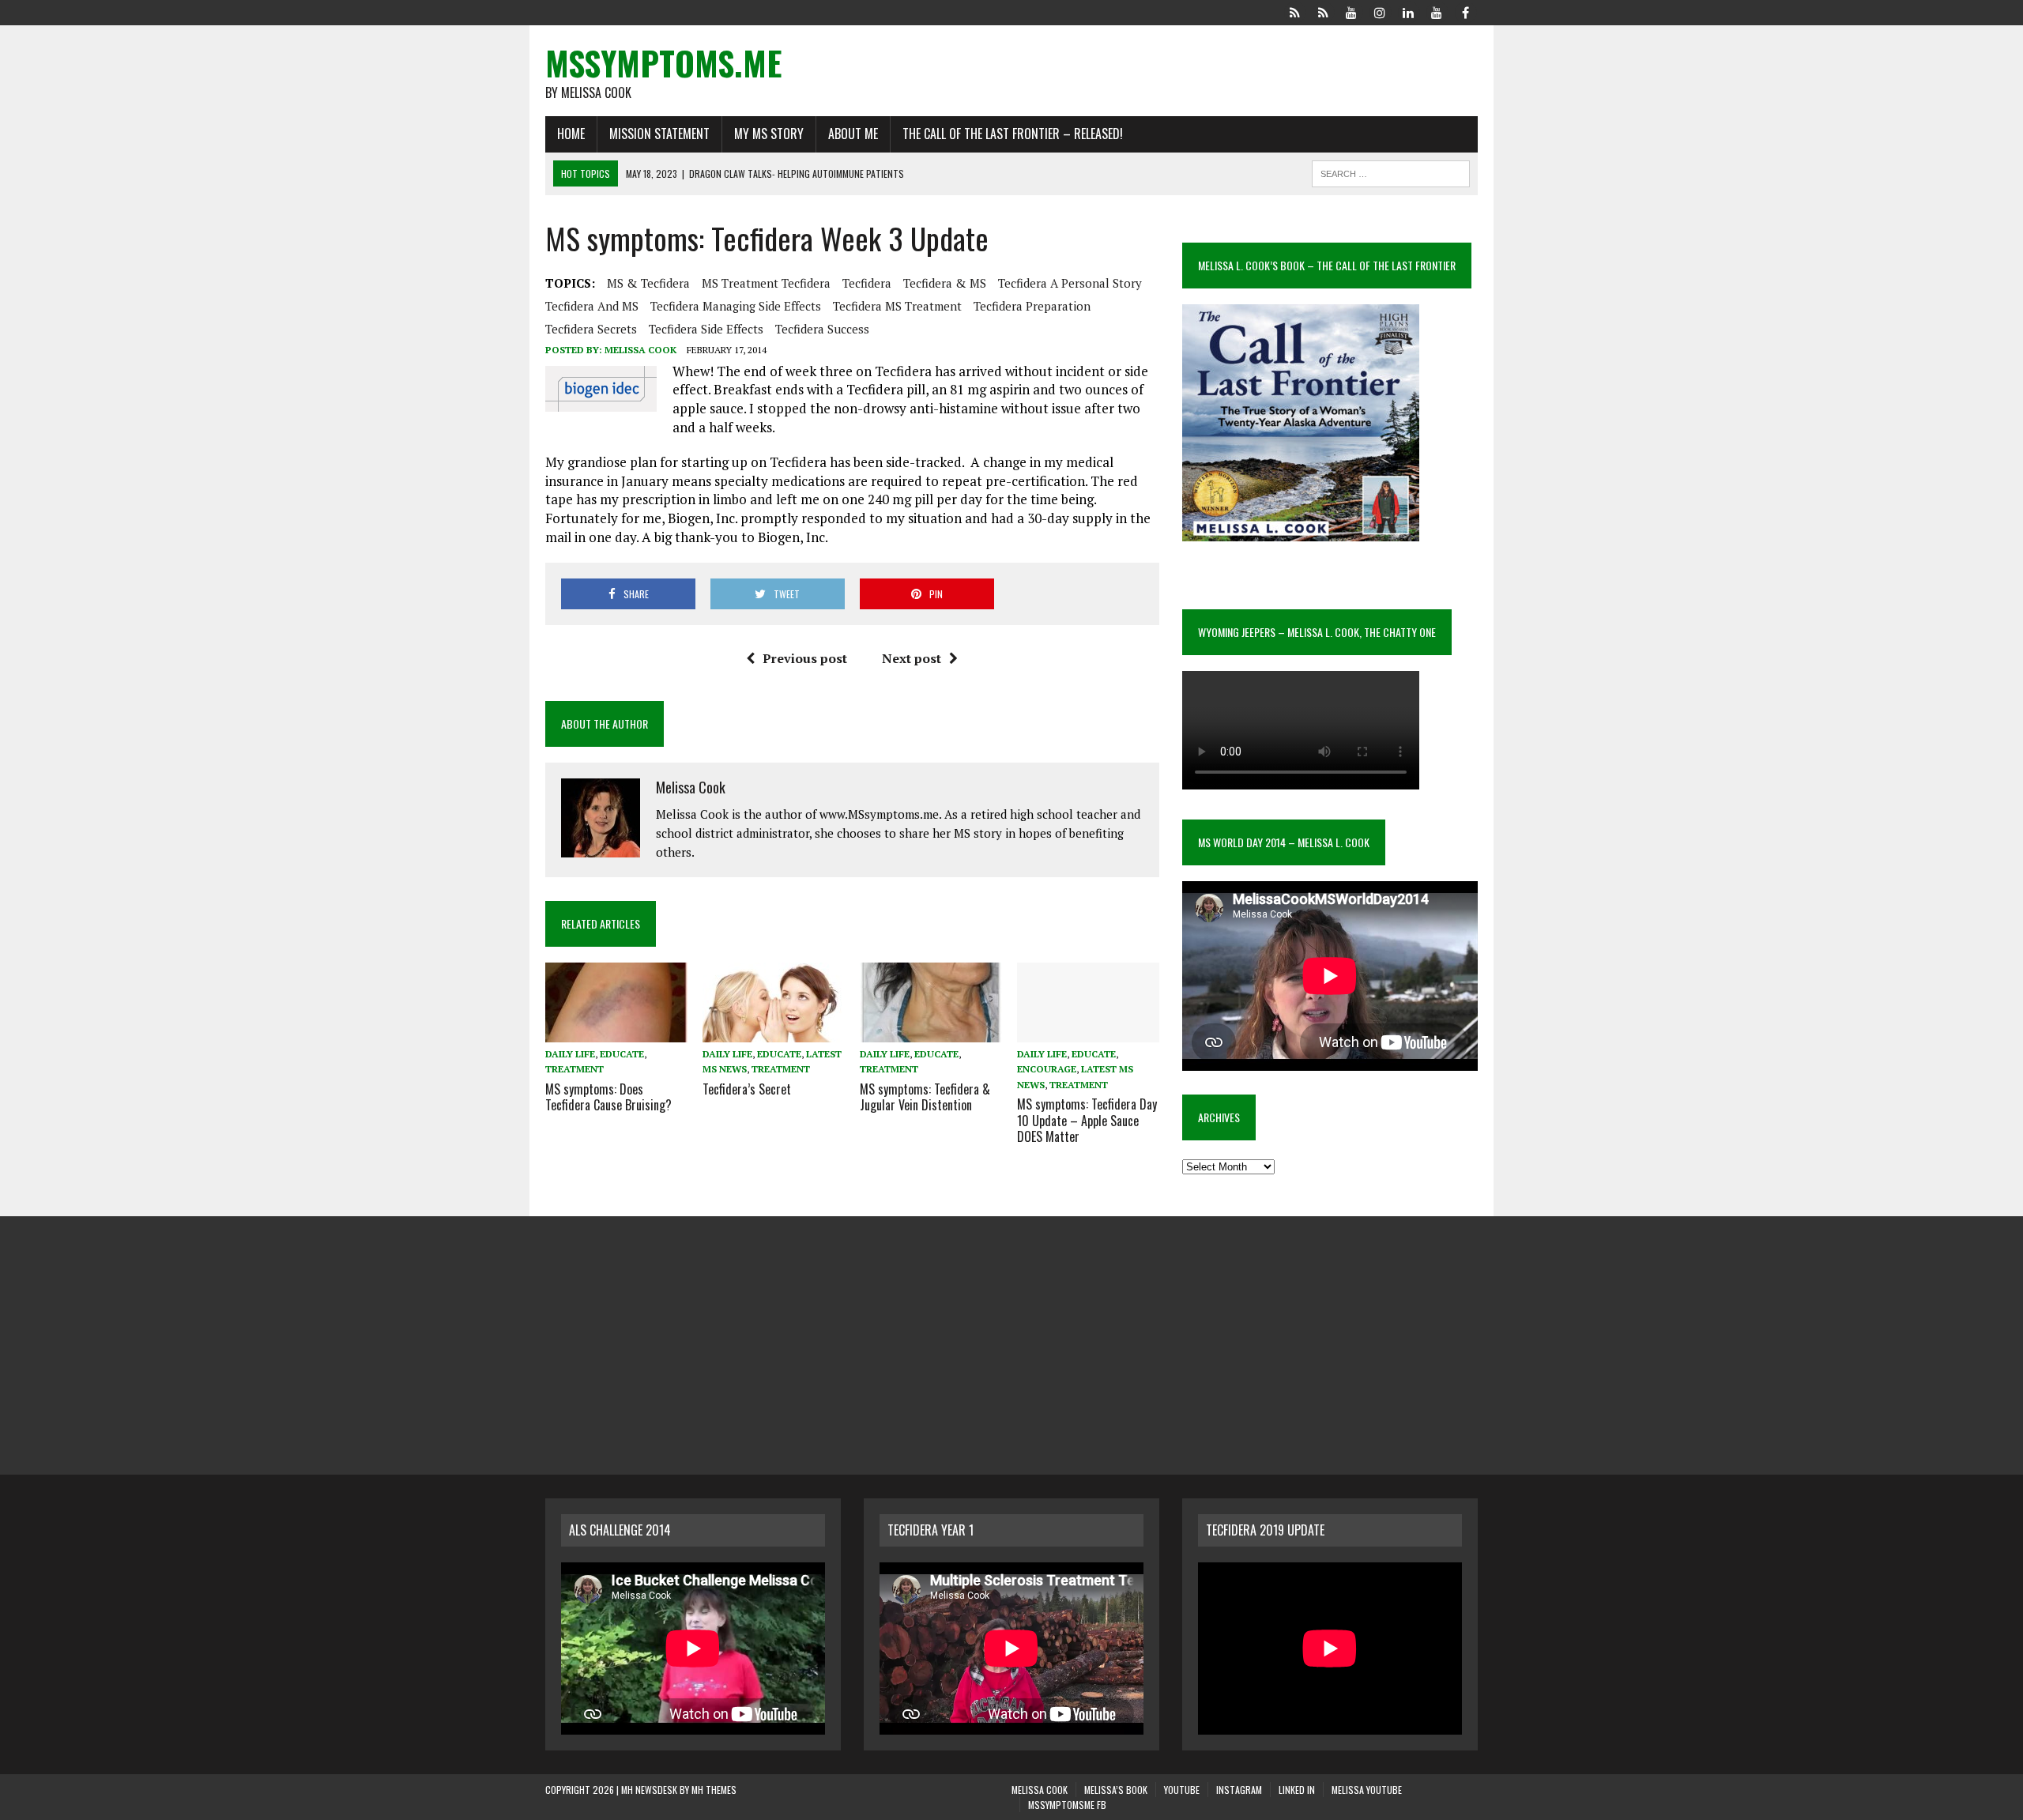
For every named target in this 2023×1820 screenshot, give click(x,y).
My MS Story (769, 134)
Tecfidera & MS (945, 283)
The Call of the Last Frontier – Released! (1013, 134)
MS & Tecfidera (648, 283)
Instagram (1239, 1790)
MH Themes (714, 1790)
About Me (853, 134)
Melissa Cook (640, 350)
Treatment (575, 1069)
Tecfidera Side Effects (706, 329)
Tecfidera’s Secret (747, 1089)
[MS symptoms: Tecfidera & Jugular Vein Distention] (931, 1032)
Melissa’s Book (1116, 1790)
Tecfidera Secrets (591, 329)
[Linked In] (1408, 11)
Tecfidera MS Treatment (897, 306)
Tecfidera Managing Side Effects (736, 306)
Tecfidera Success (822, 329)
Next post (912, 658)
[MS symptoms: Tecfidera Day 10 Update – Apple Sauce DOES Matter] (1088, 1032)
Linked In (1297, 1790)
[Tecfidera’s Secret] (774, 1032)
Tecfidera (867, 283)
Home (571, 134)
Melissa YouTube (1367, 1790)
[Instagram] (1380, 11)
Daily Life (570, 1054)
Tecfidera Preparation (1032, 306)
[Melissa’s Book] (1323, 11)
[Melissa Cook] (1294, 11)
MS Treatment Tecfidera (766, 283)
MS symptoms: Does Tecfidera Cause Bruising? (608, 1097)
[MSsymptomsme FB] (1465, 11)
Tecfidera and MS (592, 306)
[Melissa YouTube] (1437, 11)
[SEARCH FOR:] (1391, 171)
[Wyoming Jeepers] (1351, 11)
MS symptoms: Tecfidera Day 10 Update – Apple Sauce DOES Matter (1087, 1121)
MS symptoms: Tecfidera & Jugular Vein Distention (925, 1097)
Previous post (805, 658)
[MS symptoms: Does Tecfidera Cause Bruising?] (616, 1032)
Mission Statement (659, 134)
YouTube (1182, 1790)
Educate (622, 1054)
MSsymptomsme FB (1067, 1805)
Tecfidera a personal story (1070, 283)
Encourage (1047, 1069)
